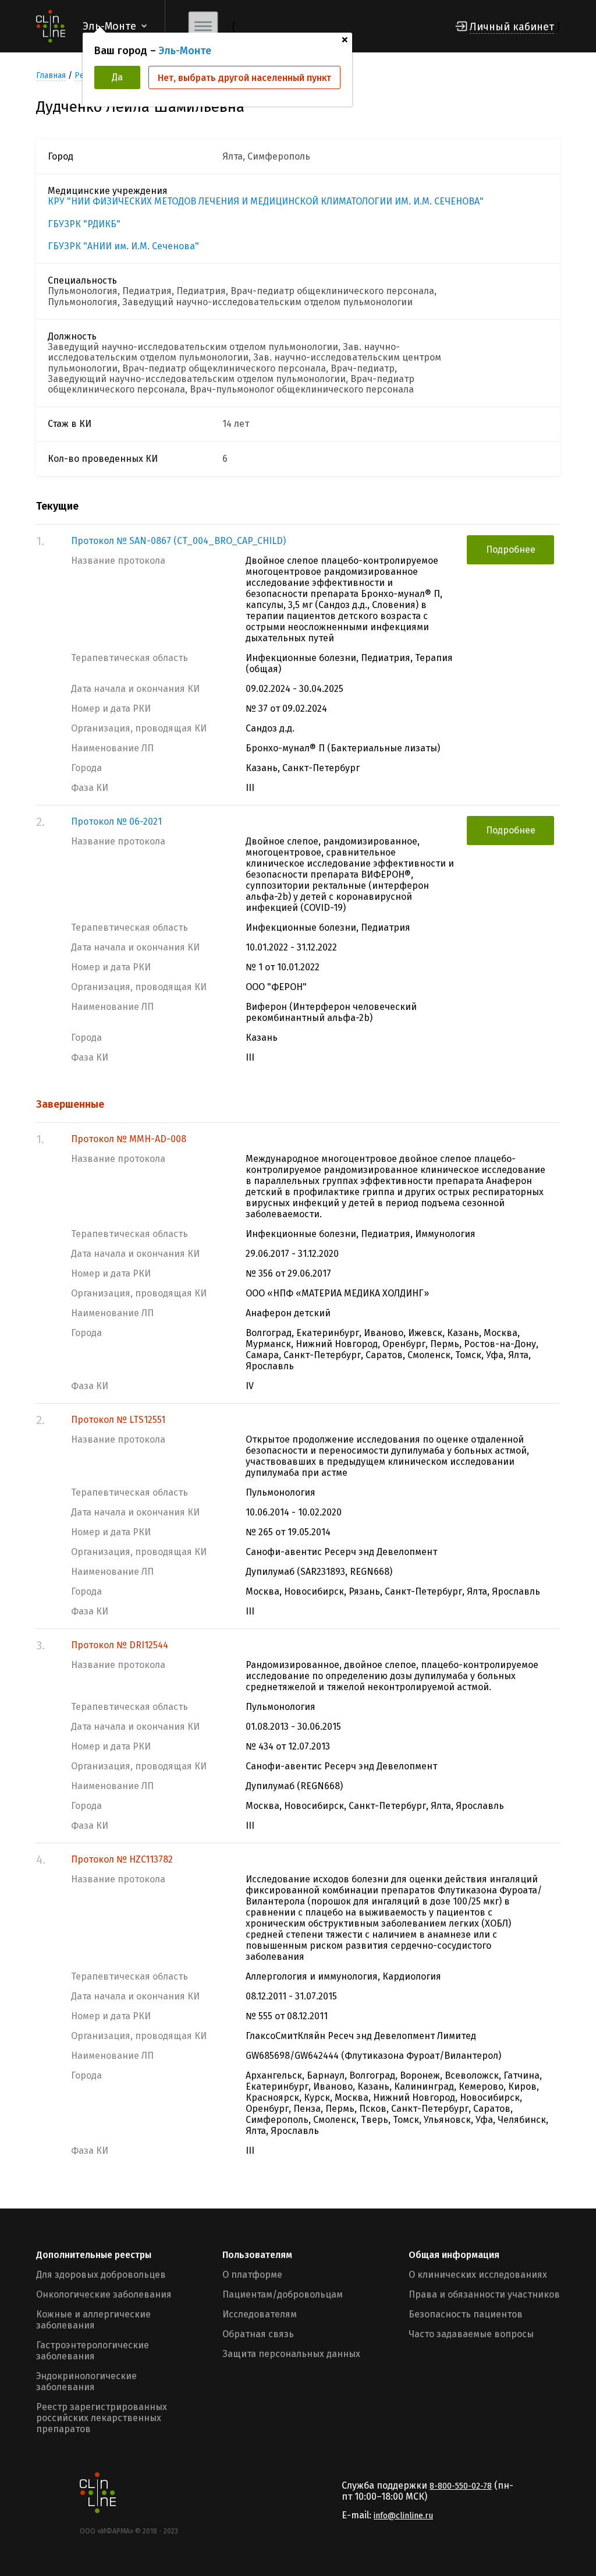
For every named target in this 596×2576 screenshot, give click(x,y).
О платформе (252, 2275)
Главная (51, 75)
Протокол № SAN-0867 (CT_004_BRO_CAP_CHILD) (178, 541)
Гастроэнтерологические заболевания (93, 2351)
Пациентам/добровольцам (283, 2294)
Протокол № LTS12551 (118, 1420)
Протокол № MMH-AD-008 (129, 1139)
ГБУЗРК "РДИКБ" (84, 224)
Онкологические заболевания (104, 2294)
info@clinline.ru (403, 2516)
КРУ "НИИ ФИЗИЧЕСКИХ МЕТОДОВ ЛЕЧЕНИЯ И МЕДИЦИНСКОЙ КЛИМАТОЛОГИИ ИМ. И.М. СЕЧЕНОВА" (266, 202)
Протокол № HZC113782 (122, 1859)
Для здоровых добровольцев (101, 2275)
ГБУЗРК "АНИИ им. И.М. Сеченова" (123, 246)
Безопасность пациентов (466, 2314)
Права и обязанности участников (484, 2294)
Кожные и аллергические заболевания (93, 2320)
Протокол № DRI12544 (120, 1645)
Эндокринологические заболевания (86, 2381)
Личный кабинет (512, 27)
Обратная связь (258, 2334)
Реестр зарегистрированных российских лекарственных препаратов (102, 2418)
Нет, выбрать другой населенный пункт (244, 78)
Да (117, 77)
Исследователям (260, 2314)
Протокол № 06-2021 (116, 821)
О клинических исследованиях (478, 2275)
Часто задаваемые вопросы (471, 2334)
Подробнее (511, 550)
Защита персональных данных (291, 2354)
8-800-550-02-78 (461, 2486)
